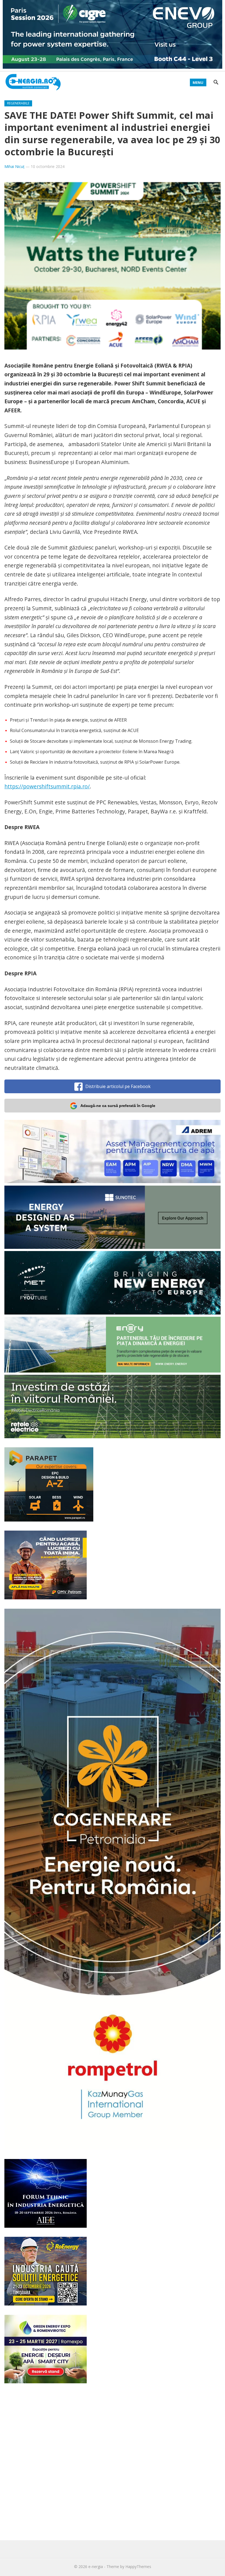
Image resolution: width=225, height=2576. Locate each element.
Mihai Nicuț (14, 166)
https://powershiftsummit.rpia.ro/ (47, 786)
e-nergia (96, 2567)
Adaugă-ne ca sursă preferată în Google (118, 1106)
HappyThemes (138, 2567)
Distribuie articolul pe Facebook (118, 1086)
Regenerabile (18, 103)
